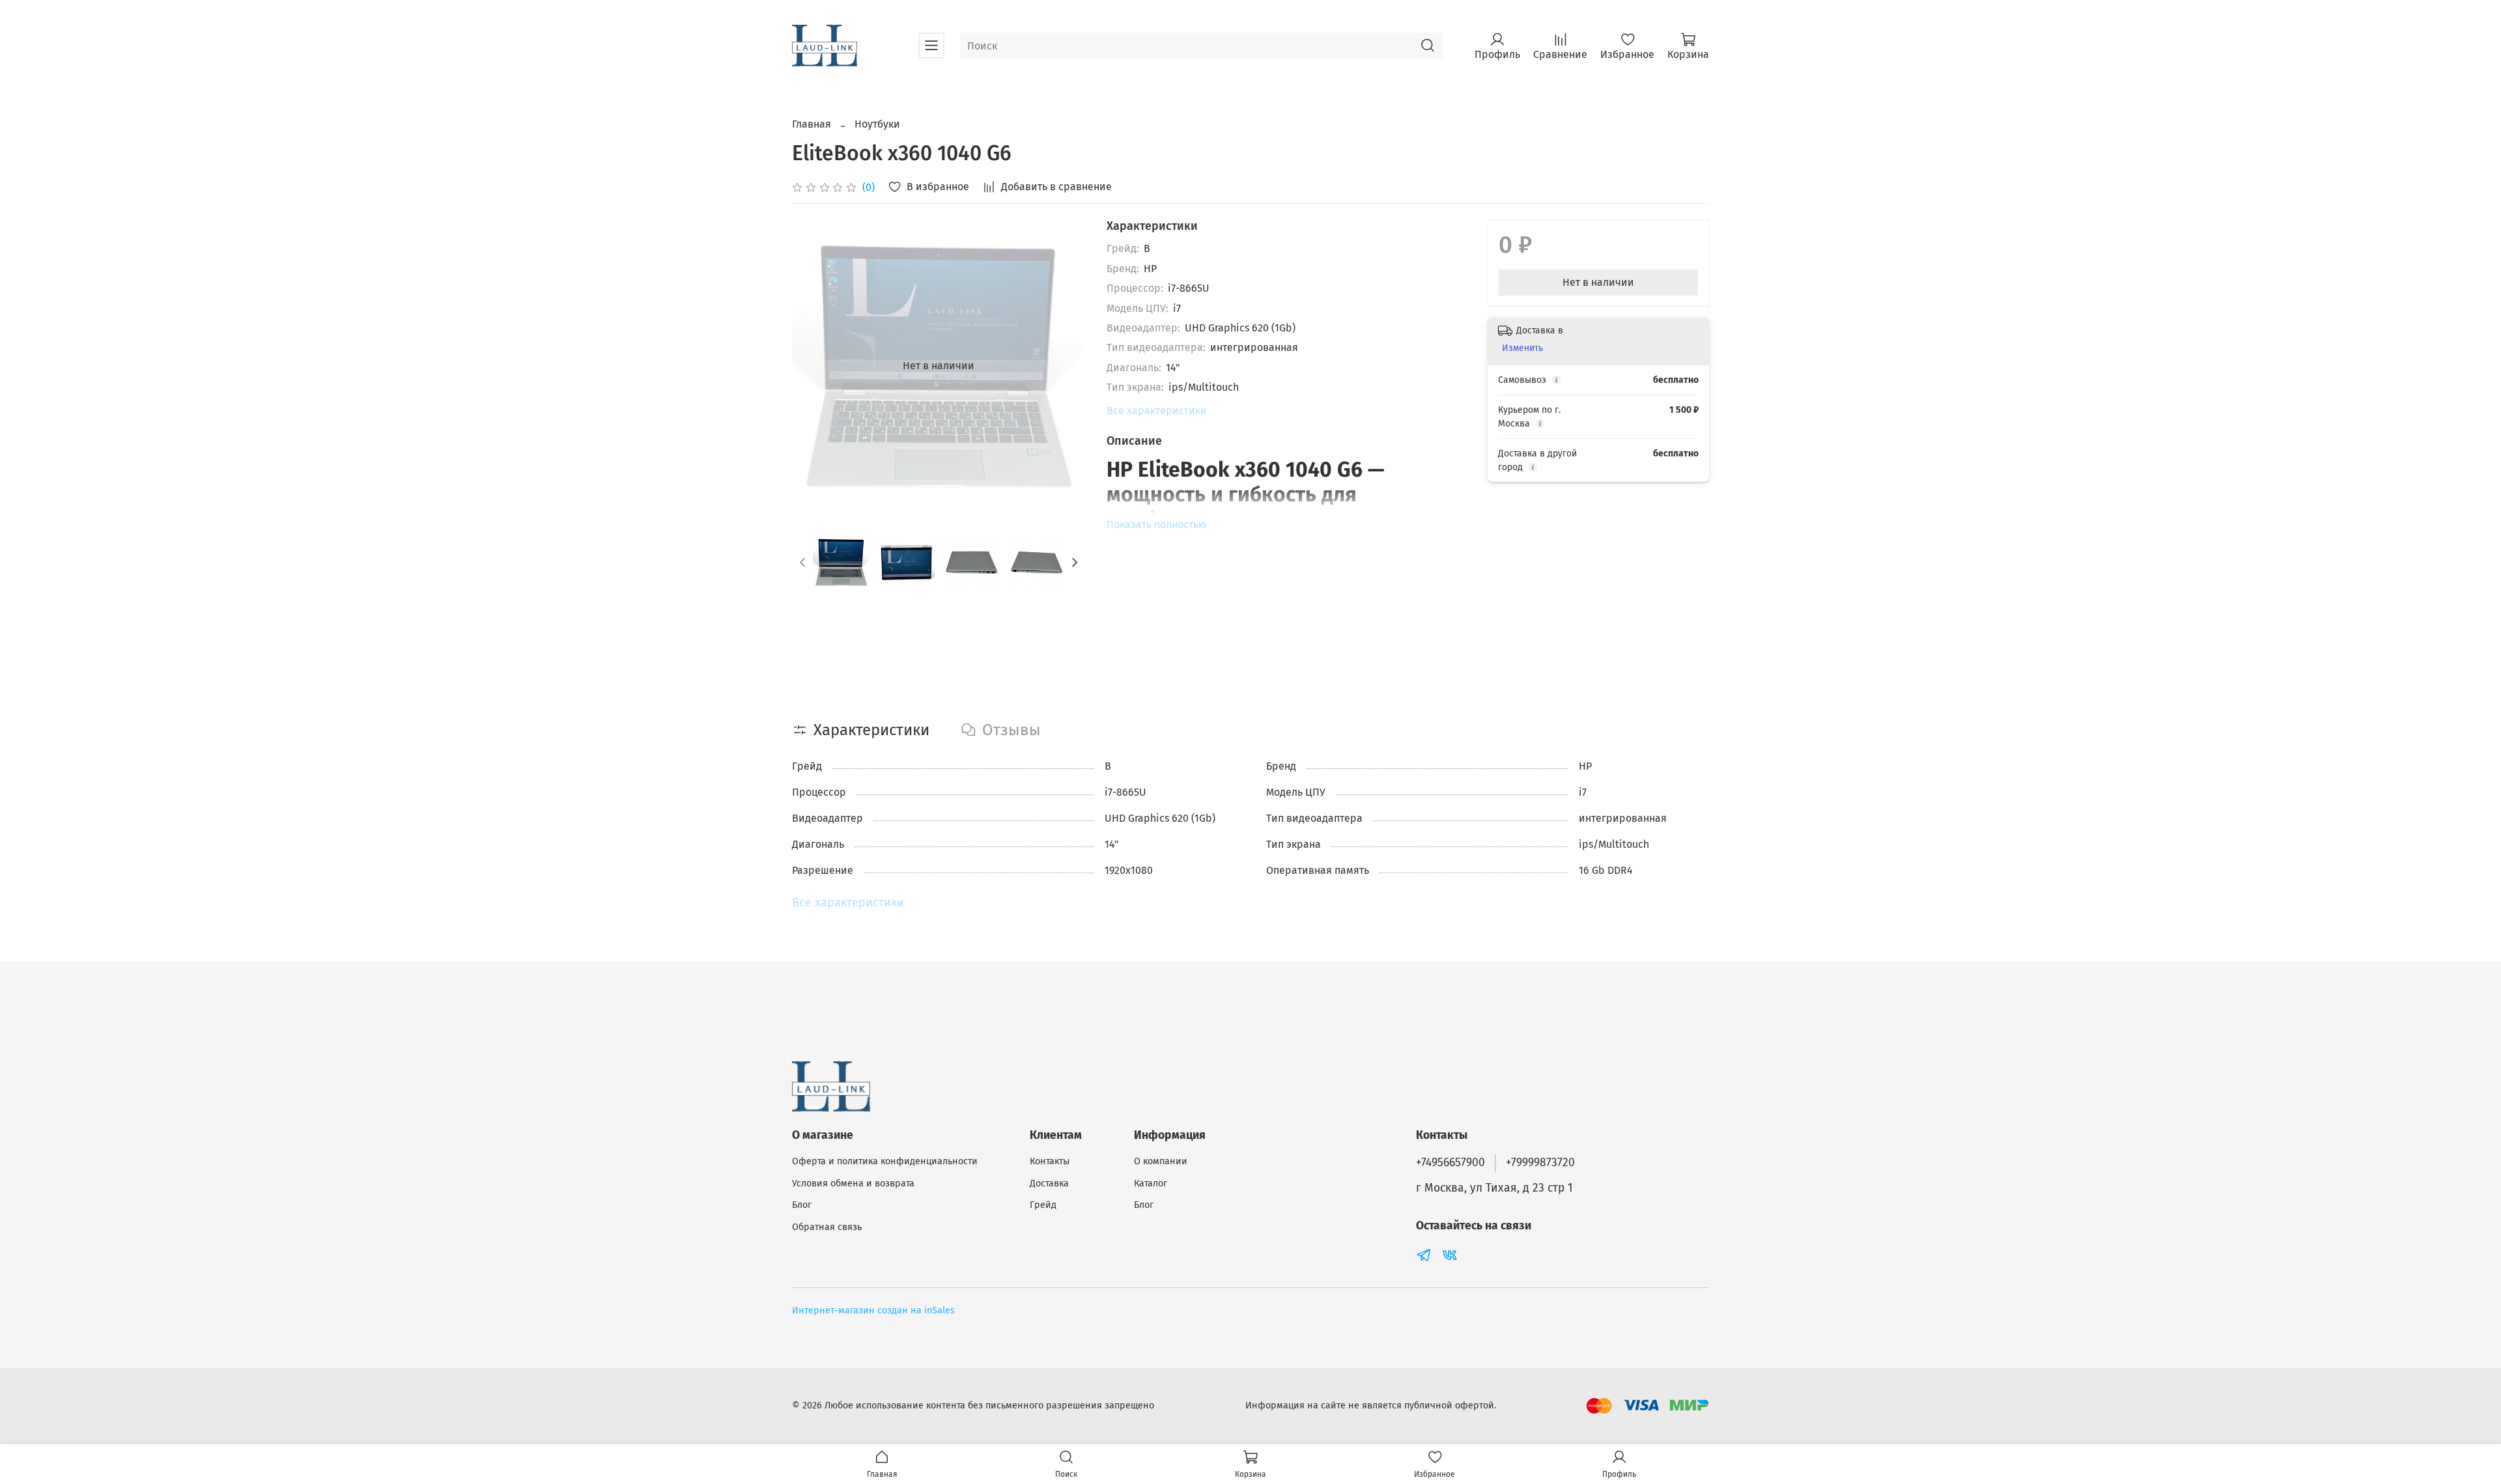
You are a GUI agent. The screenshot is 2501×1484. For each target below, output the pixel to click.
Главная (812, 124)
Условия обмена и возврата (853, 1183)
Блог (802, 1205)
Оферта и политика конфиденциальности (885, 1161)
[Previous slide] (813, 366)
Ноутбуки (877, 124)
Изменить (1522, 348)
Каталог (1151, 1183)
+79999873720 (1540, 1163)
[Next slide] (1065, 366)
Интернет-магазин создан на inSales (873, 1310)
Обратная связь (827, 1227)
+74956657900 (1450, 1163)
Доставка (1049, 1183)
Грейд (1043, 1205)
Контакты (1050, 1161)
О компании (1161, 1161)
